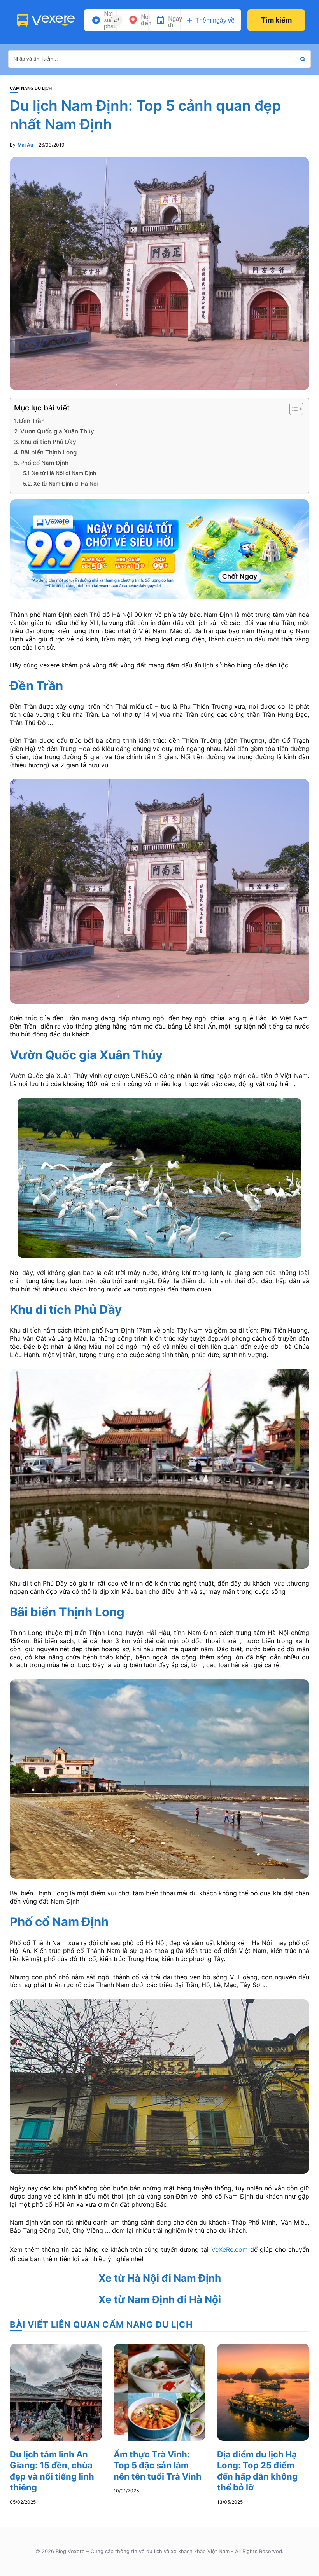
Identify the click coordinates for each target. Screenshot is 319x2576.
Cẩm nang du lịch (31, 88)
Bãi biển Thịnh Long (49, 452)
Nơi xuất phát (110, 20)
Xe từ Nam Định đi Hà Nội (66, 484)
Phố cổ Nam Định (44, 463)
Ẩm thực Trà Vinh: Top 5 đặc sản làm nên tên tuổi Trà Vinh (158, 2465)
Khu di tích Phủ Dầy (48, 442)
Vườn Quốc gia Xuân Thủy (57, 431)
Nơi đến (146, 20)
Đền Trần (32, 421)
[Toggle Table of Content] (292, 409)
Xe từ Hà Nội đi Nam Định (64, 473)
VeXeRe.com (230, 2249)
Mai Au (25, 145)
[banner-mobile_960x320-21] (159, 548)
